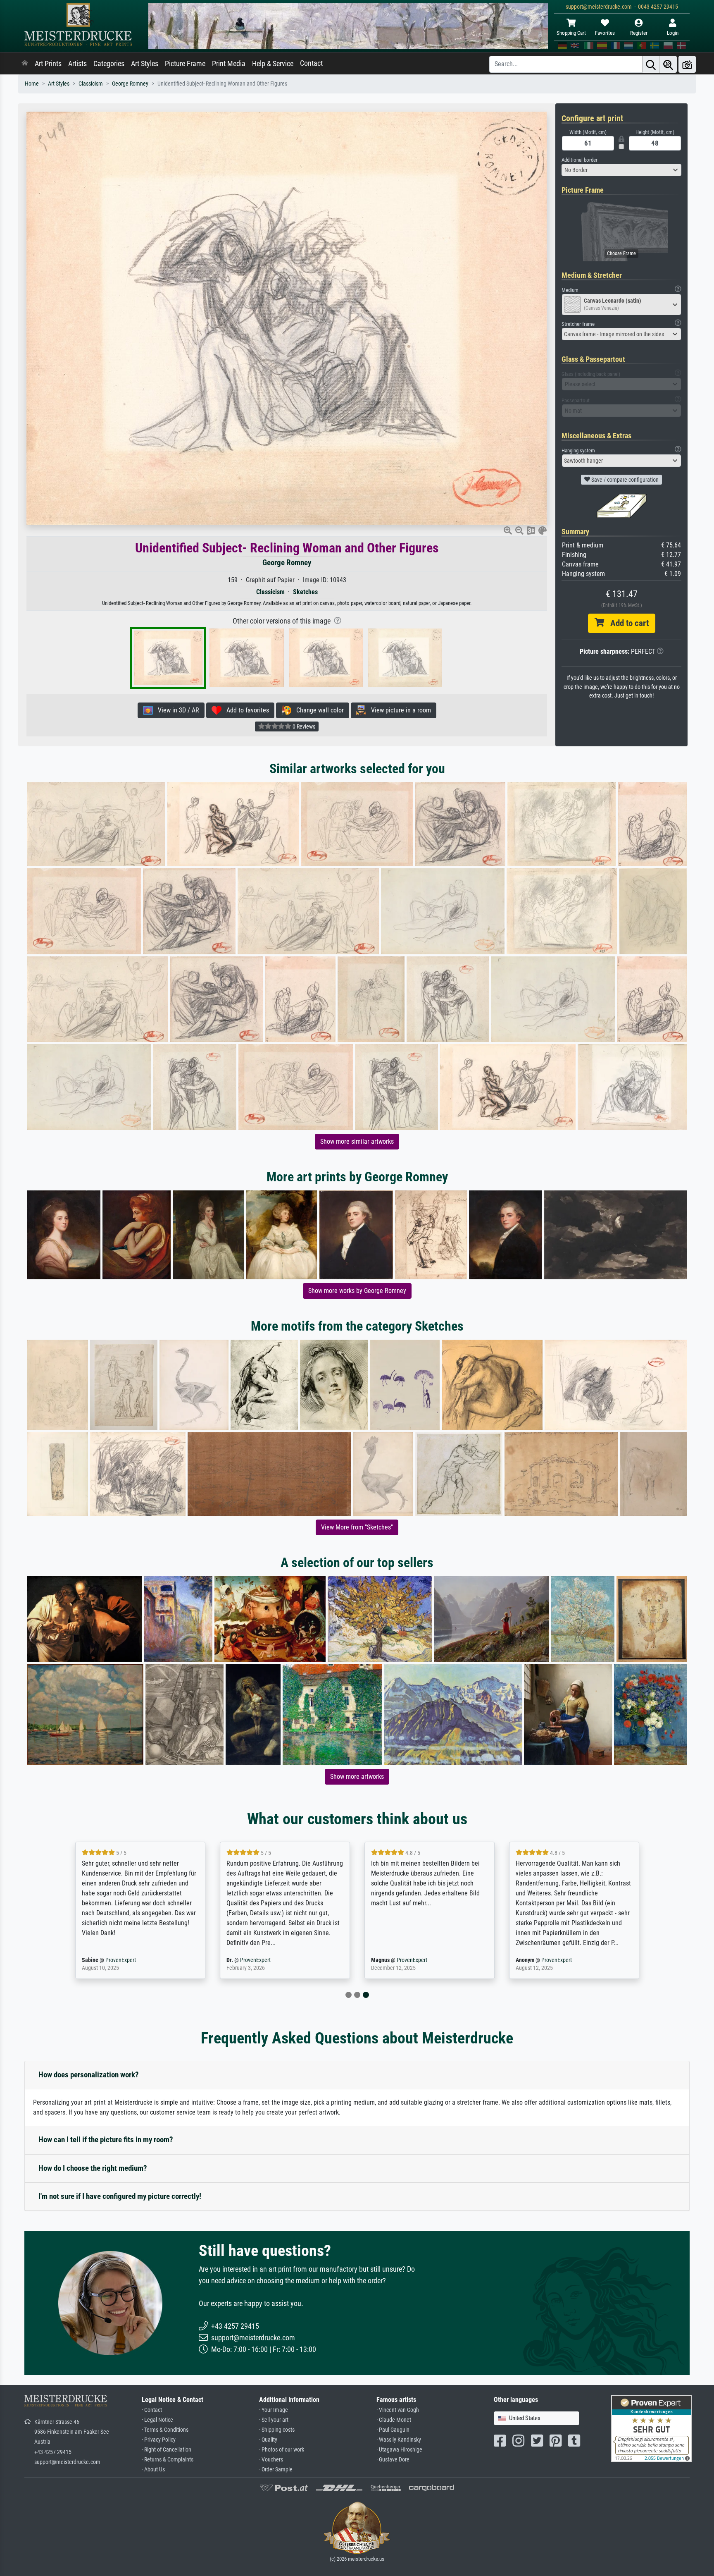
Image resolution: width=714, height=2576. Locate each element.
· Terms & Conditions (165, 2430)
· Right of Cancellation (167, 2450)
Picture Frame (185, 64)
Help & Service (273, 64)
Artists (77, 64)
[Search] (651, 64)
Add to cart (626, 623)
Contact (311, 63)
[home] (25, 64)
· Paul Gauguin (393, 2430)
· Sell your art (274, 2420)
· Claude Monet (394, 2420)
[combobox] (621, 170)
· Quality (268, 2440)
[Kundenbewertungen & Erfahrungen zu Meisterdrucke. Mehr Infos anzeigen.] (651, 2428)
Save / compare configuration (624, 480)
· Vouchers (271, 2460)
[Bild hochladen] (687, 64)
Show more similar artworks (357, 1141)
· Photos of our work (282, 2450)
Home (32, 84)
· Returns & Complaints (168, 2460)
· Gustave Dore (393, 2460)
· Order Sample (276, 2470)
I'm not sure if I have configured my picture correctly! (120, 2196)
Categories (109, 64)
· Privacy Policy (159, 2440)
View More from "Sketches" (357, 1527)
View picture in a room (399, 710)
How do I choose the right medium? (93, 2168)
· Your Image (274, 2410)
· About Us (153, 2470)
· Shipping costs (277, 2430)
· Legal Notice (157, 2420)
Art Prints (48, 64)
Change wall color (318, 710)
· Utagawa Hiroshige (399, 2450)
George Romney (130, 84)
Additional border (580, 160)
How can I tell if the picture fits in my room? (106, 2140)
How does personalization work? (89, 2075)
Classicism (91, 84)
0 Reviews (303, 726)
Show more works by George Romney (357, 1291)
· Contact (152, 2410)
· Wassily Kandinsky (399, 2440)
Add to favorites (245, 710)
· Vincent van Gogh (398, 2410)
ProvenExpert (121, 1960)
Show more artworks (357, 1777)
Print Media (229, 64)
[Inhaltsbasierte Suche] (668, 64)
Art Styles (145, 64)
